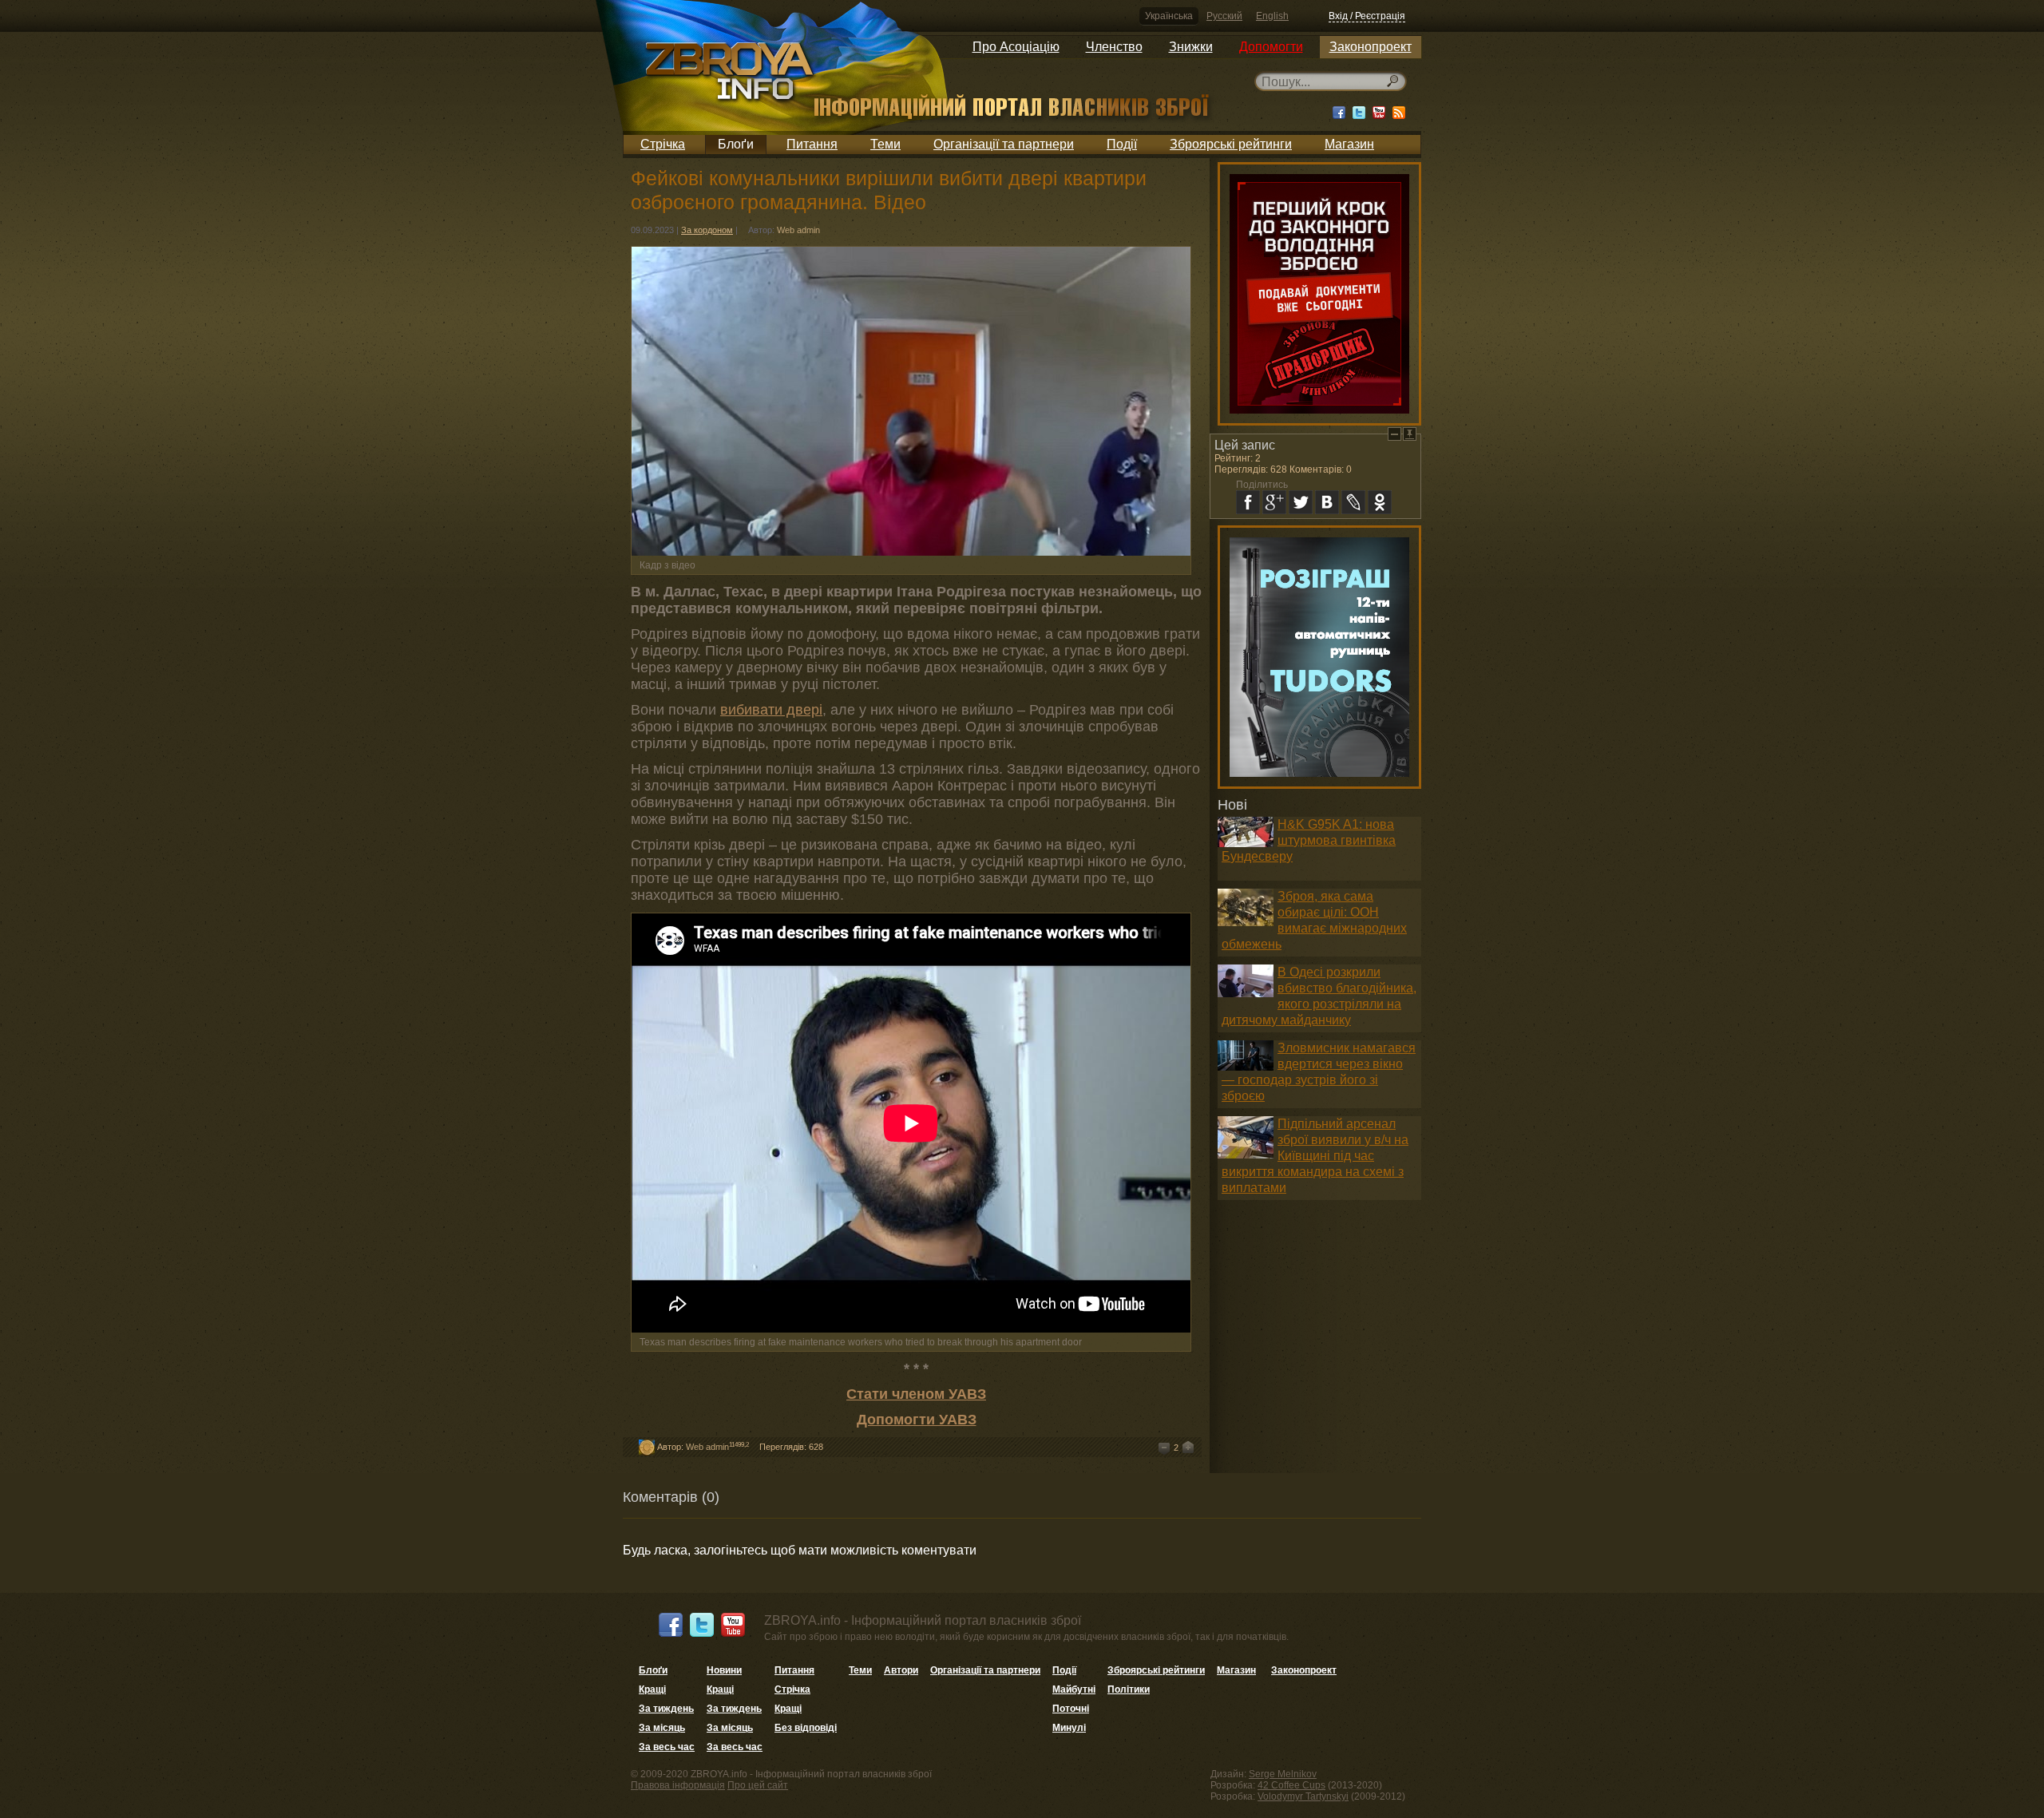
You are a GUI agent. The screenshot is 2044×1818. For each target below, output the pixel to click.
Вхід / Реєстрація (1367, 16)
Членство (1114, 47)
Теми (885, 144)
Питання (812, 144)
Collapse (1394, 434)
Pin (1410, 434)
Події (1122, 144)
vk (1327, 502)
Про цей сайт (758, 1785)
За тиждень (666, 1709)
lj (1353, 502)
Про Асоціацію (1016, 47)
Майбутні (1074, 1689)
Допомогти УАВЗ (917, 1420)
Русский (1224, 16)
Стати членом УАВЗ (916, 1394)
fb (1248, 502)
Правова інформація (678, 1785)
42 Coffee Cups (1291, 1785)
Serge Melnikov (1283, 1774)
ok (1380, 502)
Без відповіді (806, 1728)
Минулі (1069, 1728)
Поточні (1071, 1709)
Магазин (1349, 144)
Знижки (1191, 47)
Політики (1129, 1689)
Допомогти (1271, 47)
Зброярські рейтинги (1231, 144)
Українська (1169, 16)
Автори (901, 1670)
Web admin (798, 230)
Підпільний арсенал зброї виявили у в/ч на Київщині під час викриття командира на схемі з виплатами (1315, 1156)
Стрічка (663, 144)
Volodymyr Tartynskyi (1303, 1796)
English (1272, 16)
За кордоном (707, 230)
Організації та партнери (1004, 144)
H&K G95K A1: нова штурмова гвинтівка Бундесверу (1309, 840)
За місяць (662, 1728)
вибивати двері (771, 710)
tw (1301, 502)
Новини (724, 1670)
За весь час (667, 1747)
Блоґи (736, 144)
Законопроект (1371, 47)
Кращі (652, 1689)
